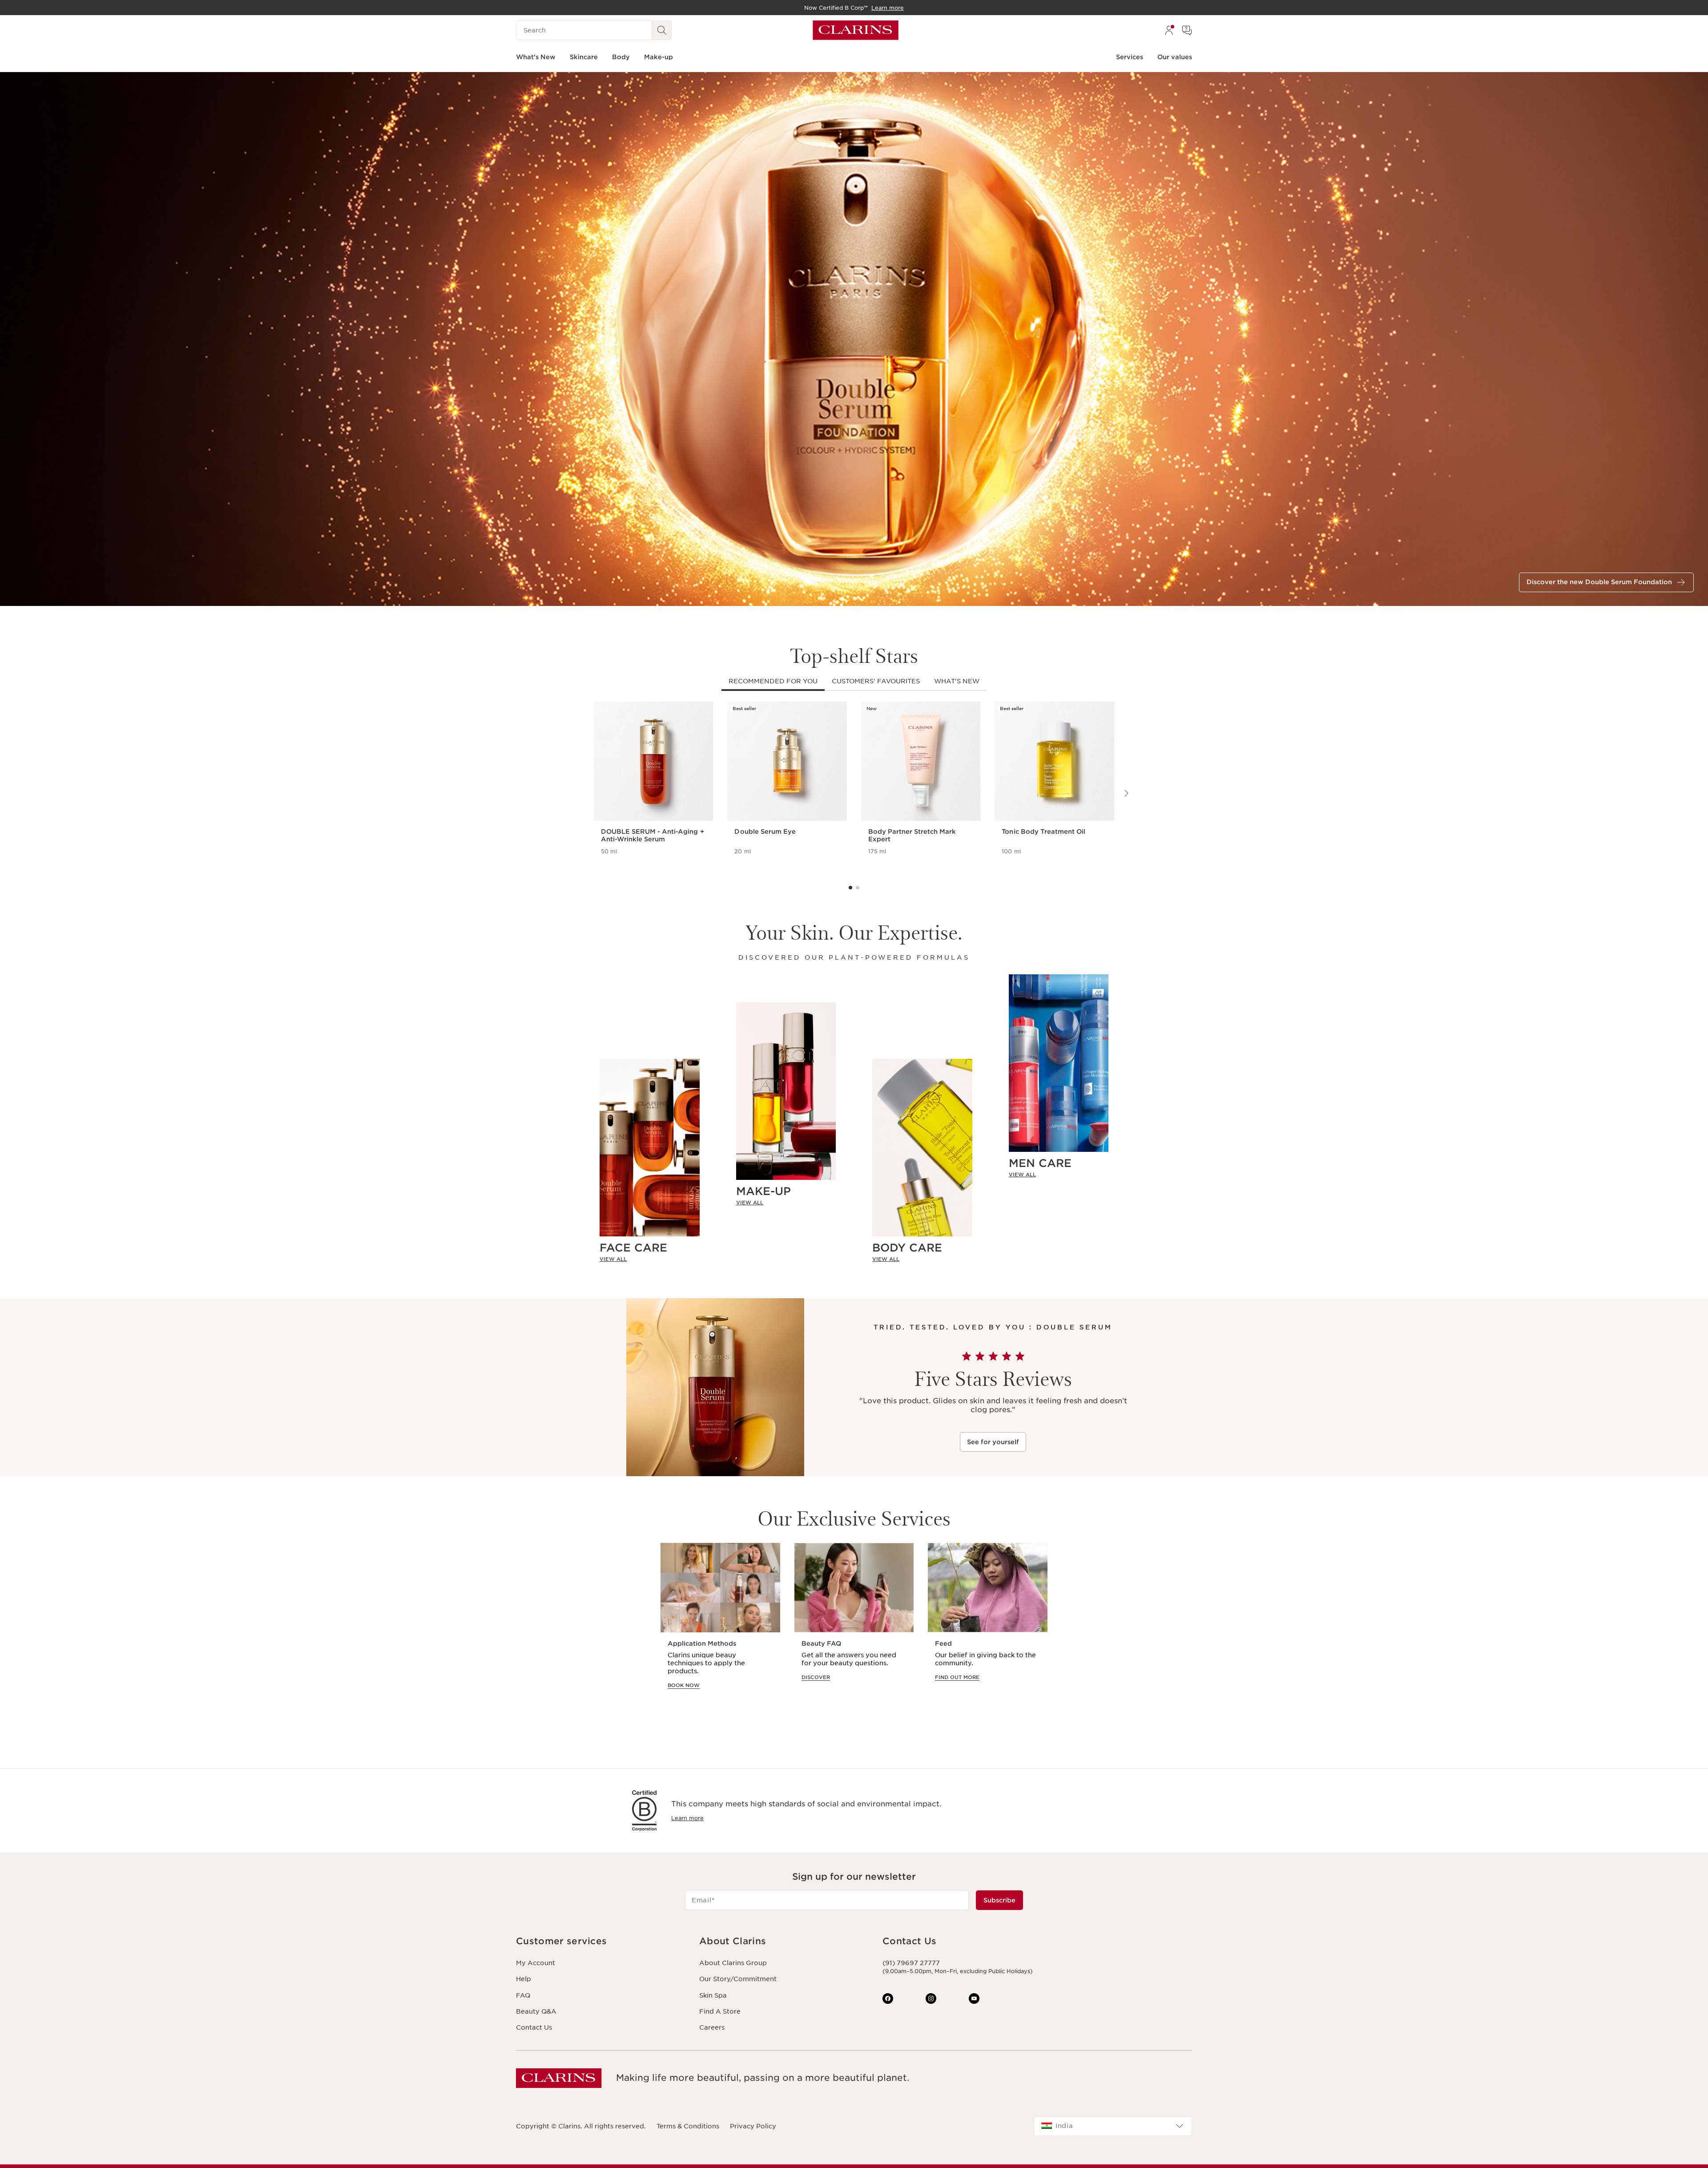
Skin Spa (713, 1995)
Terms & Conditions (688, 2126)
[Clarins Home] (856, 30)
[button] (600, 1941)
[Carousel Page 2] (858, 888)
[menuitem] (1169, 30)
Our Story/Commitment (738, 1979)
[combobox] (1113, 2126)
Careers (712, 2027)
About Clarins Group (733, 1963)
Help (524, 1979)
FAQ (523, 1995)
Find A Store (720, 2011)
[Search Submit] (662, 30)
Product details (626, 863)
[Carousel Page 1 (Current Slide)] (850, 888)
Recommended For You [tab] (773, 681)
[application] (720, 1625)
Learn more (687, 1818)
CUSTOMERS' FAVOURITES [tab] (876, 681)
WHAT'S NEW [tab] (957, 681)
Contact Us (534, 2027)
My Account (536, 1963)
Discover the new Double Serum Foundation (1599, 582)
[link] (650, 1259)
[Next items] (1126, 793)
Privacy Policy (753, 2126)
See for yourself (993, 1442)
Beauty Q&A (536, 2011)
